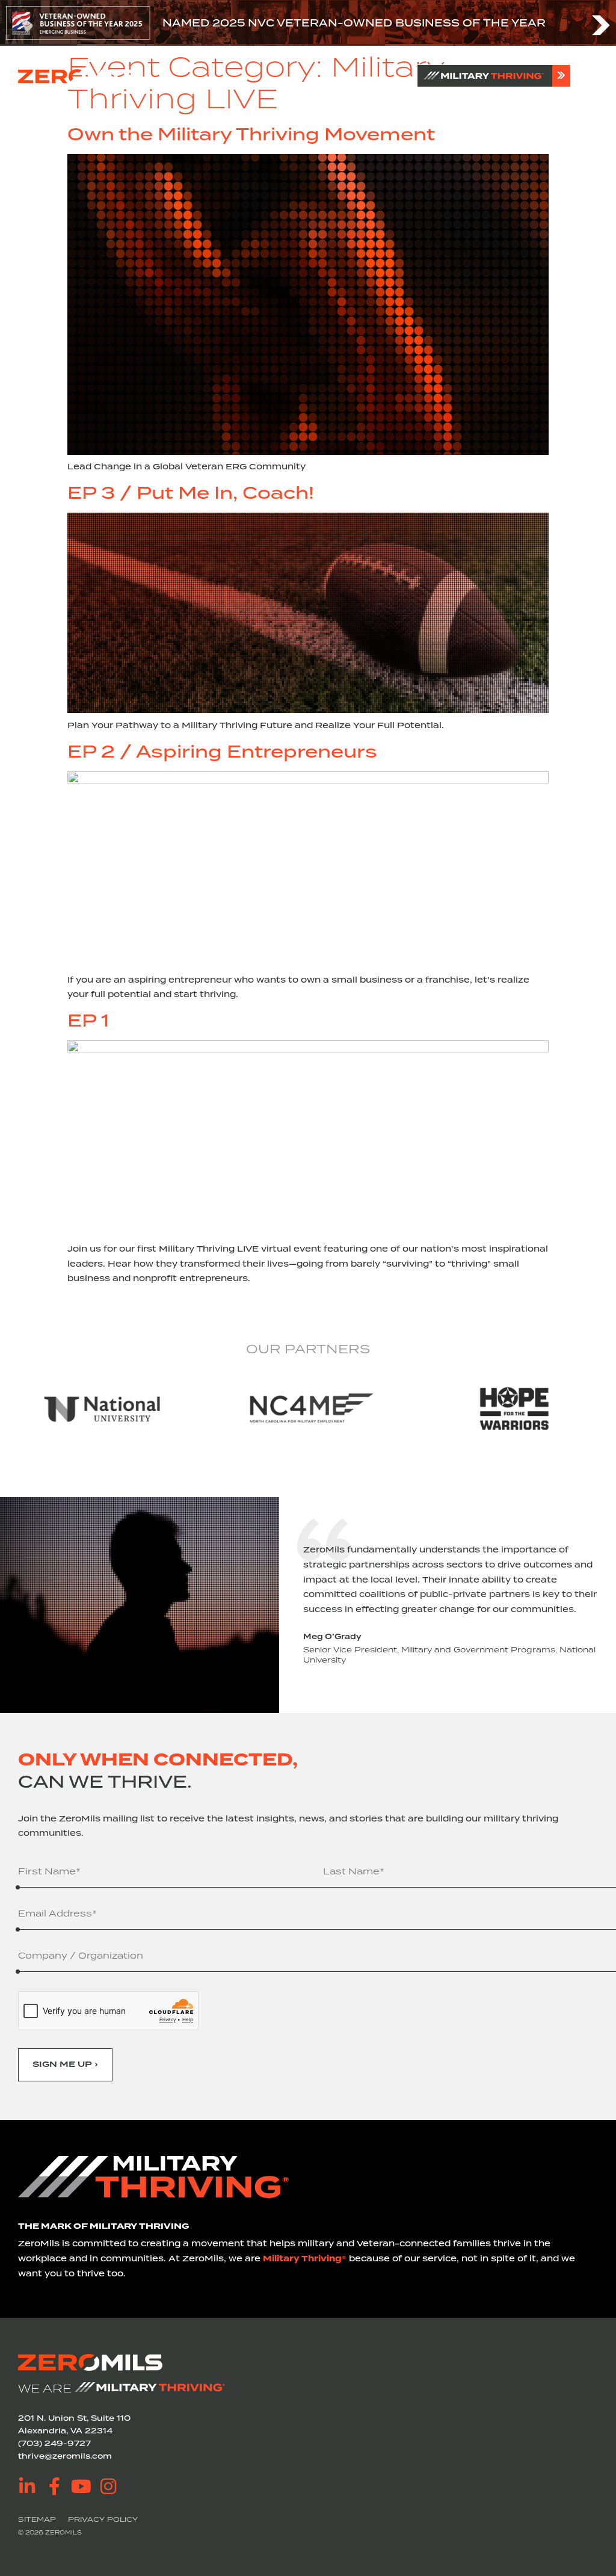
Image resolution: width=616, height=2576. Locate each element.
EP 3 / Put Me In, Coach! (191, 493)
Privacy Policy (103, 2519)
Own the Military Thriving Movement (251, 134)
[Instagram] (108, 2486)
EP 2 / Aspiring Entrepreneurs (222, 751)
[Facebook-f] (54, 2486)
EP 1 (88, 1020)
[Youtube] (81, 2486)
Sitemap (37, 2519)
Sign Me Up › (65, 2065)
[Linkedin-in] (27, 2486)
